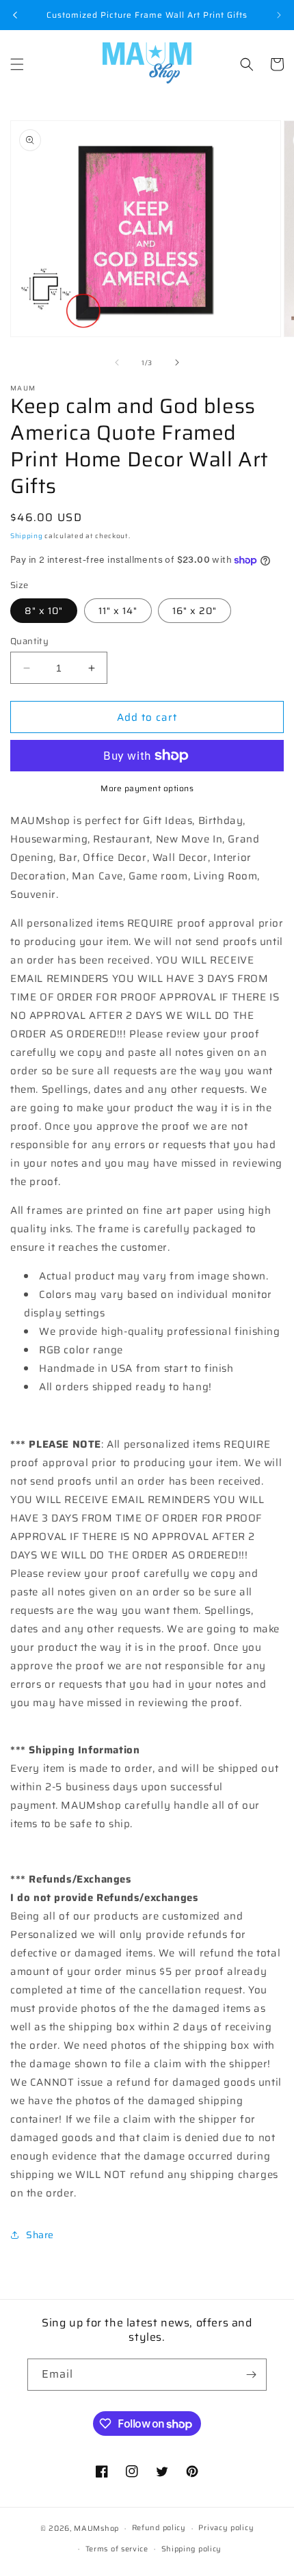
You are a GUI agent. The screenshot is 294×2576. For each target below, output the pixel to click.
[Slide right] (177, 362)
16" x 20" (195, 611)
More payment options (147, 788)
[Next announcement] (279, 15)
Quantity (29, 641)
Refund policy (159, 2528)
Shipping (27, 536)
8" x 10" (44, 611)
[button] (17, 64)
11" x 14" (118, 611)
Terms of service (117, 2549)
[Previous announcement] (15, 15)
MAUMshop (96, 2528)
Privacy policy (226, 2528)
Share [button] (40, 2235)
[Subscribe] (251, 2375)
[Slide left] (117, 362)
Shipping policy (192, 2549)
